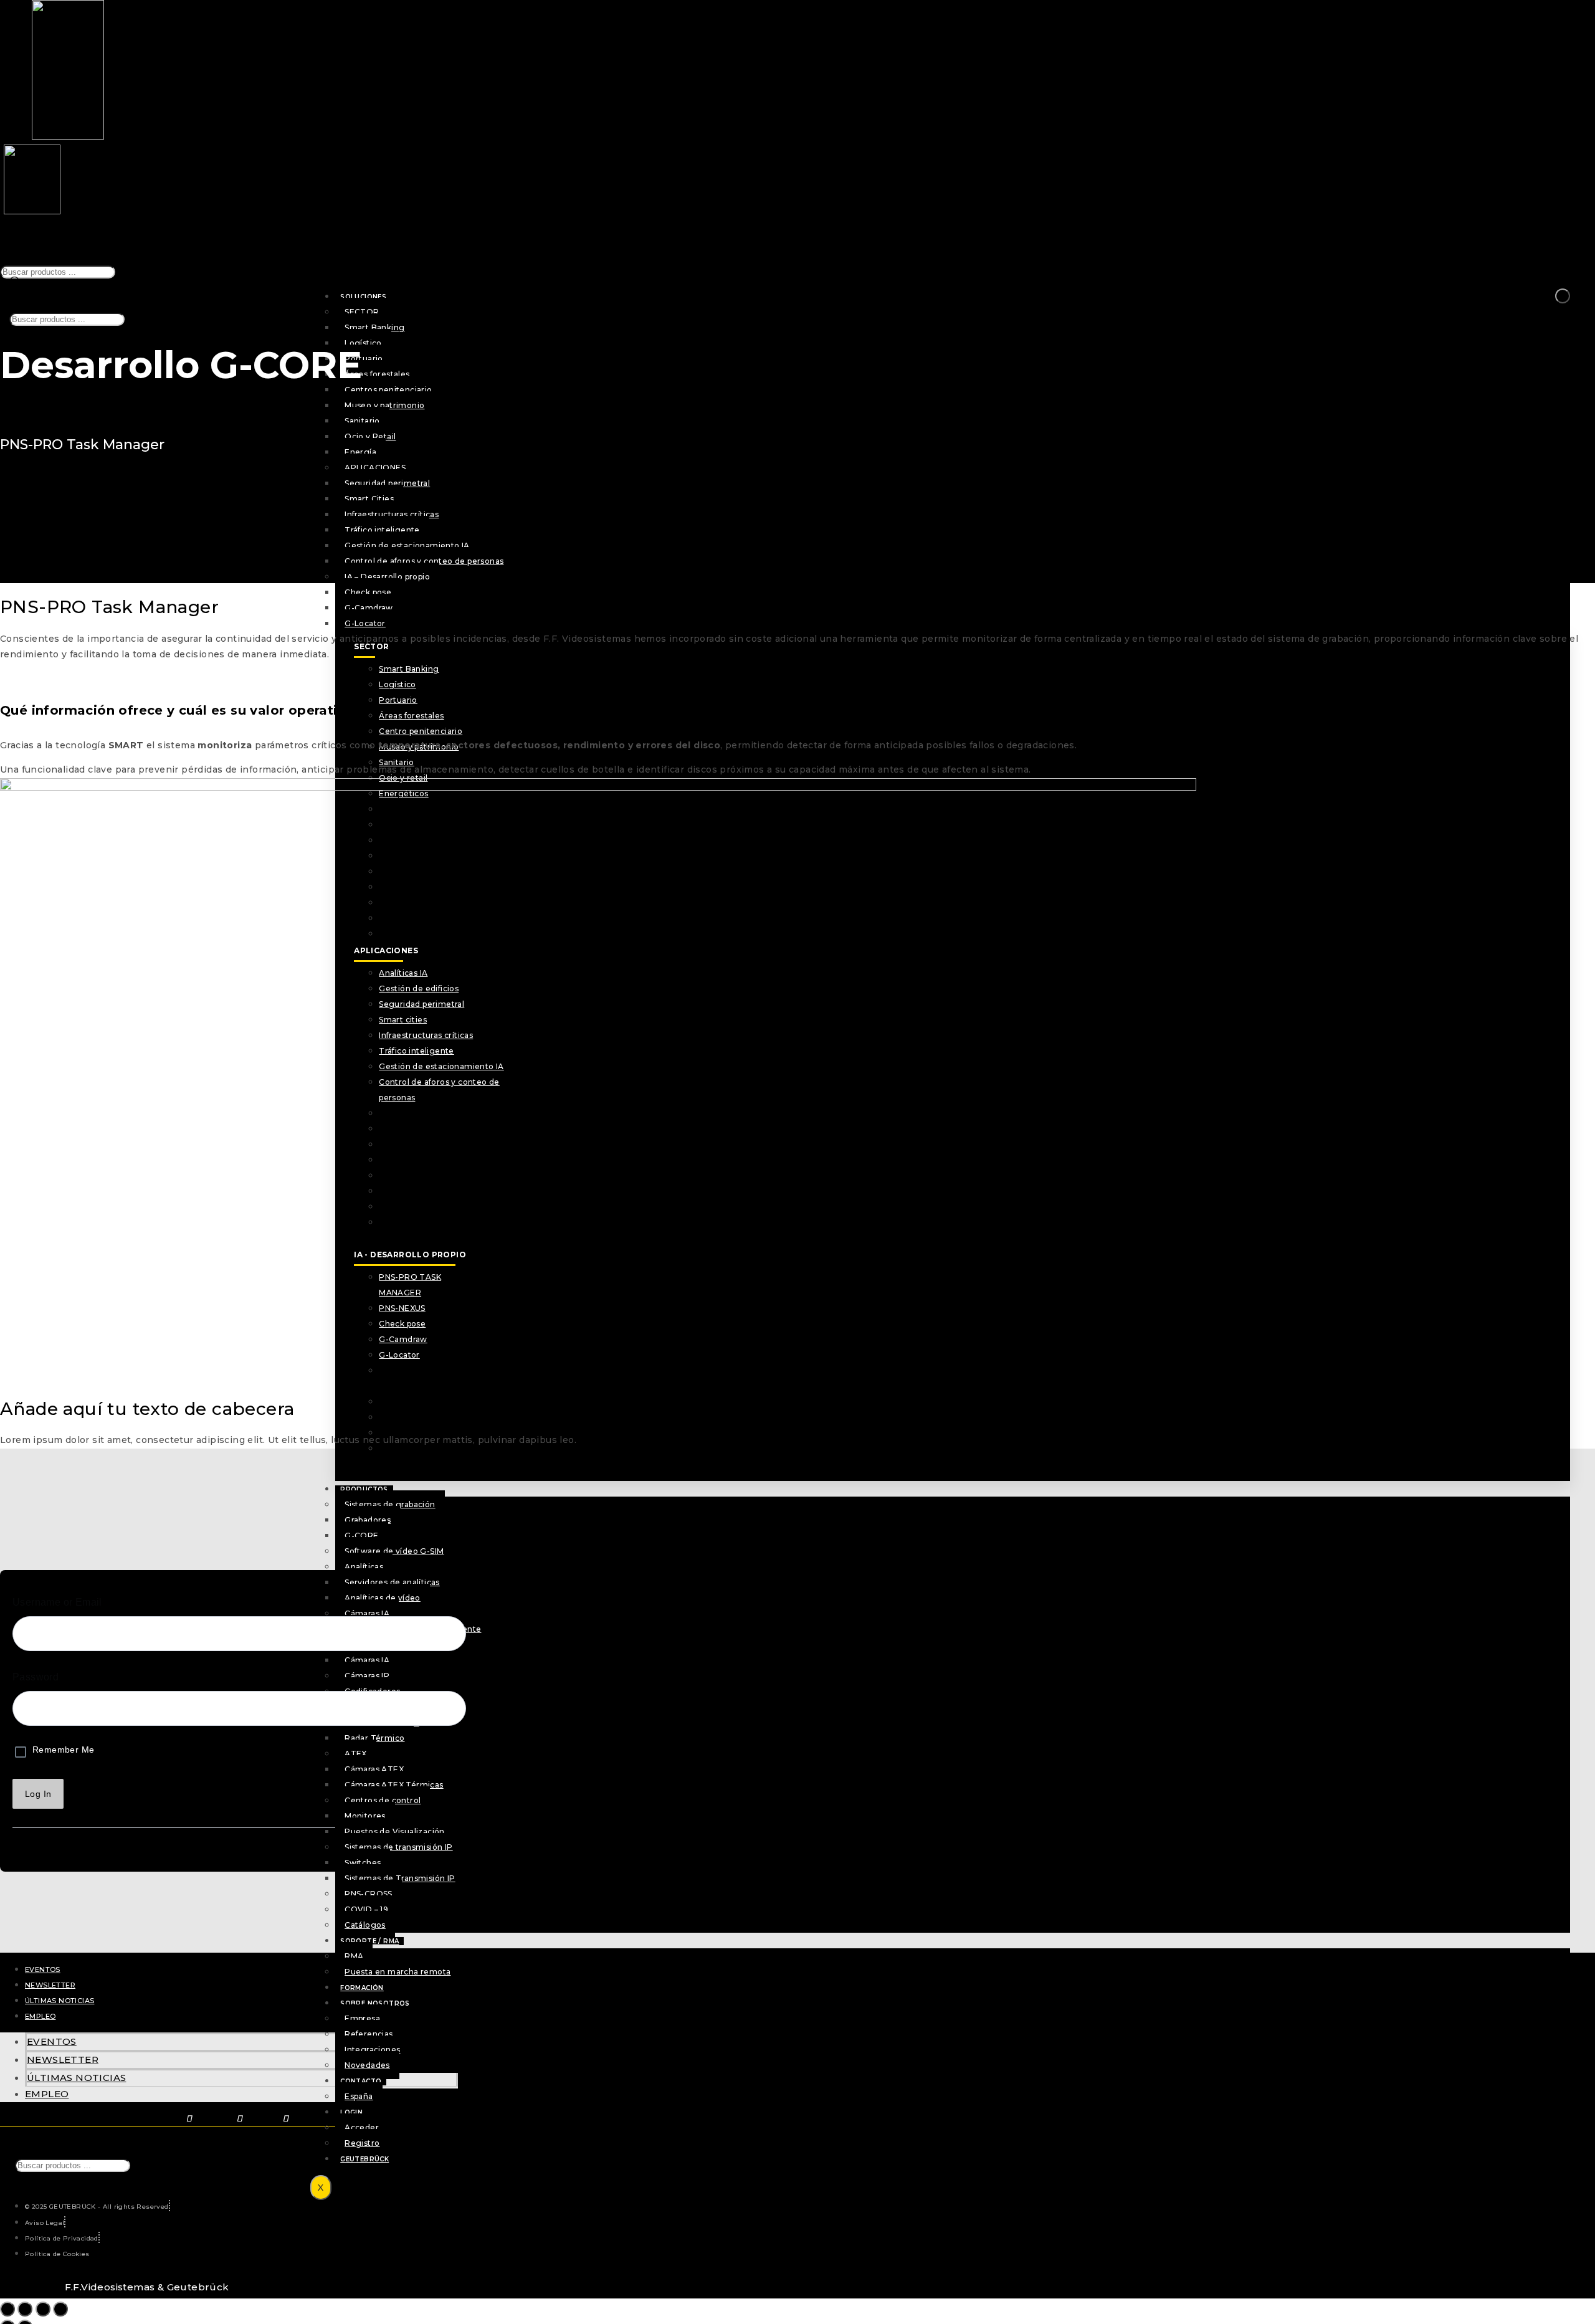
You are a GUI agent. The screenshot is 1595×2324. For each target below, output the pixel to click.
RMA (354, 1956)
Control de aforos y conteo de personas (424, 561)
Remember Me (63, 1750)
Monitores (365, 1816)
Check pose (368, 592)
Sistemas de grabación (390, 1504)
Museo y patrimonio (384, 405)
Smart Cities (369, 499)
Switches (363, 1863)
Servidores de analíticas (392, 1582)
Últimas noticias (60, 2001)
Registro (362, 2143)
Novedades (367, 2065)
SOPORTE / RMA (369, 1941)
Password (36, 1677)
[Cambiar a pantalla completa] (25, 2309)
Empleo (40, 2016)
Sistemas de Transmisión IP (400, 1878)
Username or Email (57, 1602)
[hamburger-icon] (1563, 296)
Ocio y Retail (370, 436)
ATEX (356, 1754)
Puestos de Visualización (395, 1831)
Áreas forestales (377, 374)
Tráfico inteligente (382, 530)
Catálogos (365, 1925)
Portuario (364, 359)
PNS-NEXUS (402, 1402)
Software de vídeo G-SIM (394, 1551)
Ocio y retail (403, 778)
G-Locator (365, 623)
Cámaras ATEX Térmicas (394, 1785)
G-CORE (361, 1536)
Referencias (369, 2034)
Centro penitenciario (421, 731)
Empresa (362, 2018)
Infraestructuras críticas (392, 514)
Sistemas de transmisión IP (398, 1847)
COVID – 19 (366, 1909)
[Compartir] (43, 2309)
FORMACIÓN (362, 1988)
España (359, 2096)
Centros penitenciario (388, 390)
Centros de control (383, 1800)
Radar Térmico (374, 1738)
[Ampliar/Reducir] (7, 2309)
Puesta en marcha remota (398, 1972)
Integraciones (372, 2050)
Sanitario (362, 421)
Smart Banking (374, 327)
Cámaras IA (367, 1660)
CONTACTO (361, 2081)
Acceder (362, 2127)
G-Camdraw (369, 608)
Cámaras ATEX (374, 1769)
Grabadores (368, 1520)
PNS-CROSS (369, 1894)
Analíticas (364, 1567)
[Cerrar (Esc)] (60, 2309)
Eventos (43, 1969)
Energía (360, 452)
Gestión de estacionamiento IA (407, 545)
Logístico (363, 343)
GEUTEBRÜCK (364, 2159)
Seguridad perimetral (387, 483)
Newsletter (50, 1985)
